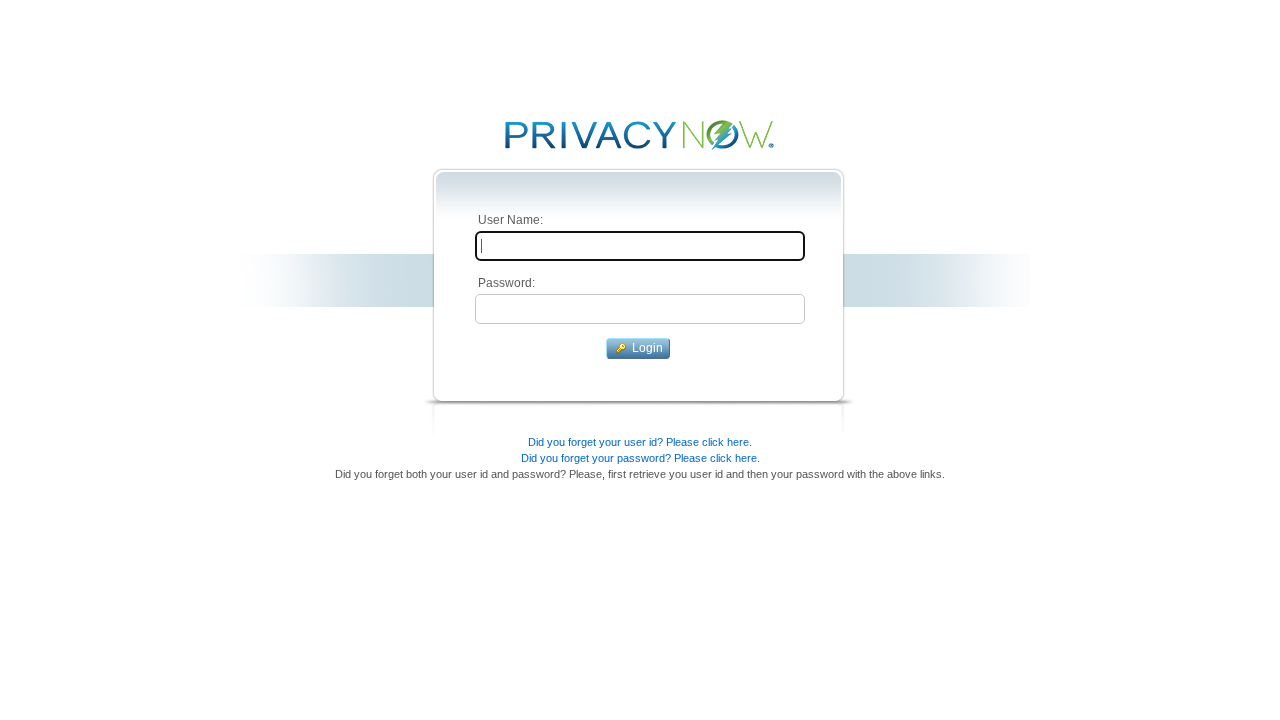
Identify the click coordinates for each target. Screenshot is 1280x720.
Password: (505, 283)
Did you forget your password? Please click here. (640, 458)
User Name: (509, 220)
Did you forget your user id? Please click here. (640, 442)
